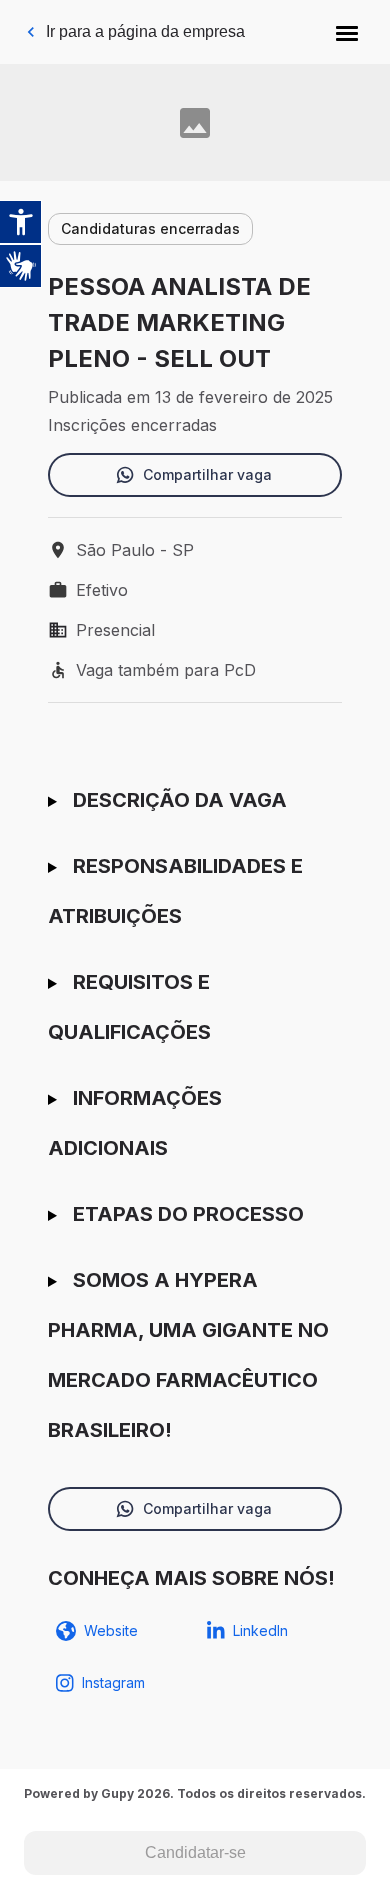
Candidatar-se (195, 1852)
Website (111, 1630)
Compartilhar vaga (207, 474)
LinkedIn (260, 1630)
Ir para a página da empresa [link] (145, 31)
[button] (347, 32)
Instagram (113, 1682)
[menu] (347, 32)
